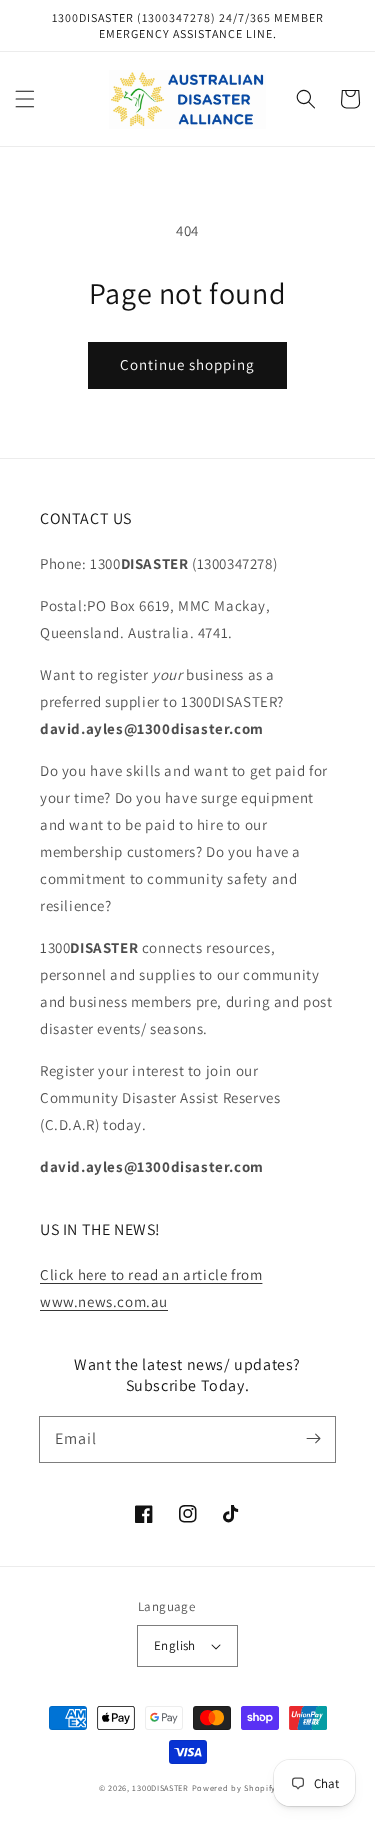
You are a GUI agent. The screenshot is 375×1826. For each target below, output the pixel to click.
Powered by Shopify (234, 1787)
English (175, 1645)
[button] (25, 99)
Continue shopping (187, 364)
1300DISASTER (160, 1787)
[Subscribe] (313, 1439)
